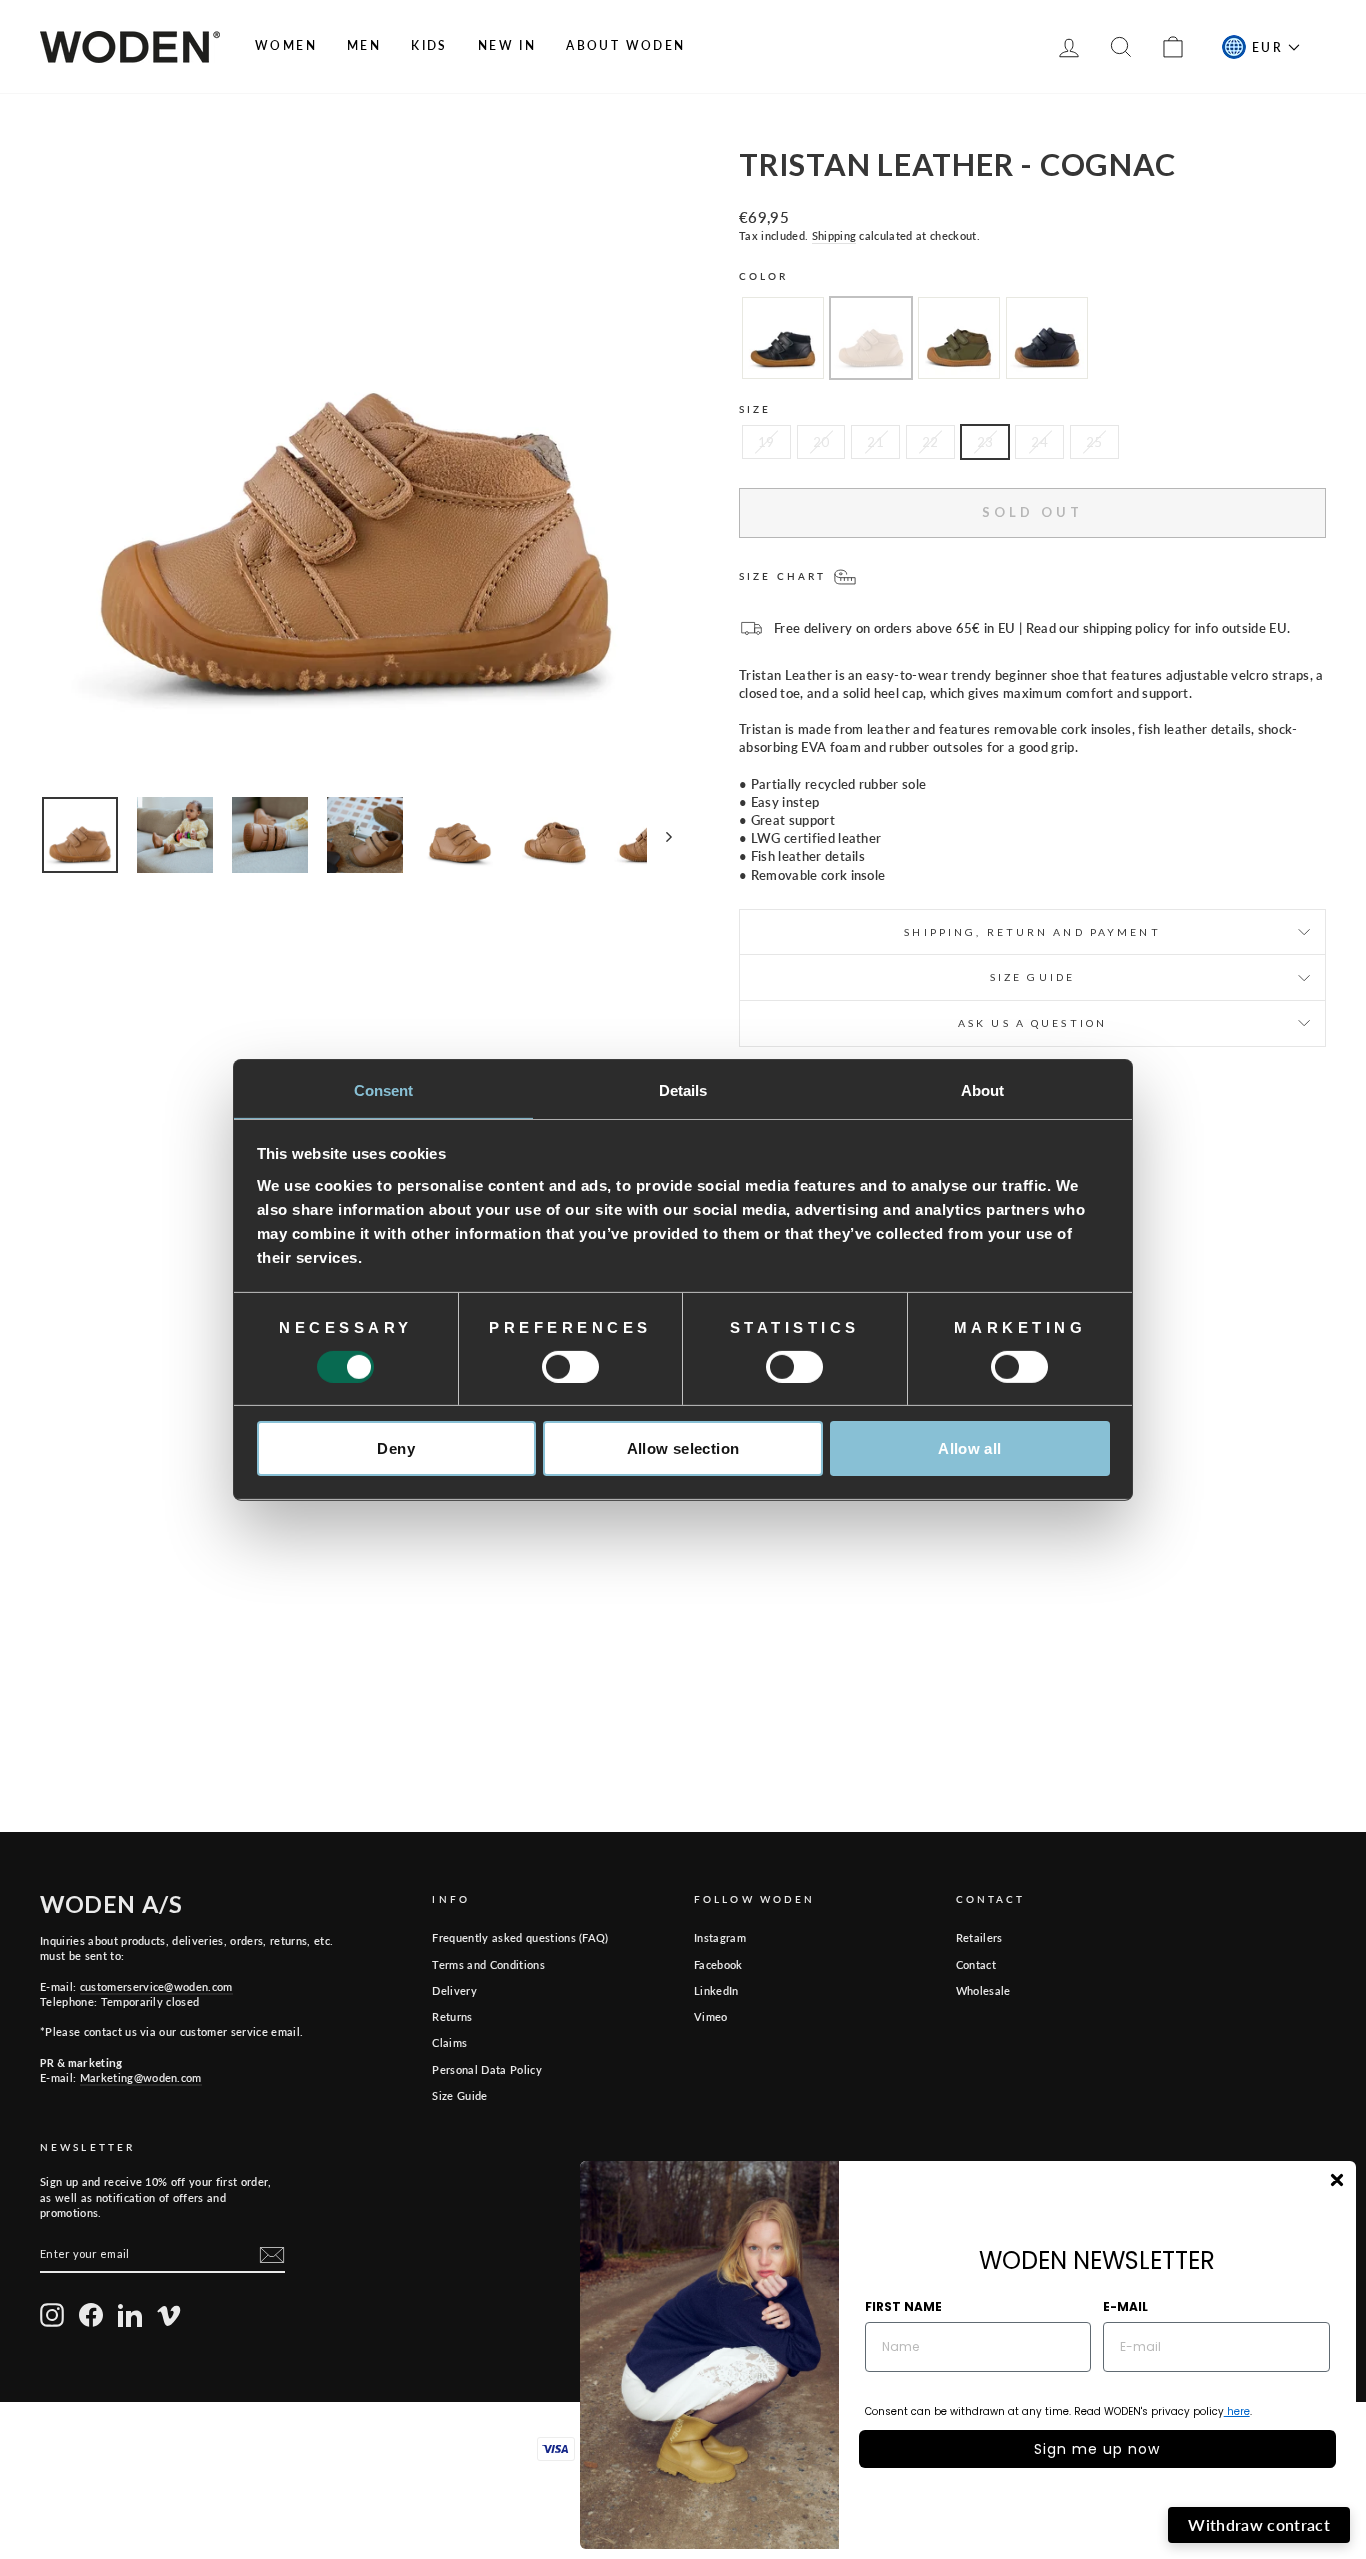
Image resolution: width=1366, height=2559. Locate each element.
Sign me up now (1097, 2449)
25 (1094, 442)
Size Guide (459, 2095)
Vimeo (711, 2016)
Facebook (718, 1964)
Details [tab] (683, 1089)
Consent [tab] (384, 1089)
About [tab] (983, 1089)
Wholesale (983, 1990)
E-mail (1125, 2306)
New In (507, 45)
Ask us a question (1032, 1023)
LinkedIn (716, 1990)
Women (286, 45)
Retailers (979, 1937)
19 (766, 442)
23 (985, 442)
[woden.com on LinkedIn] (130, 2315)
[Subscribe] (272, 2255)
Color (764, 276)
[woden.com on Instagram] (52, 2315)
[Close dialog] (1337, 2180)
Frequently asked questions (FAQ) (520, 1937)
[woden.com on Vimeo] (169, 2315)
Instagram (720, 1937)
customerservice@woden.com (156, 1986)
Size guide (1032, 977)
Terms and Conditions (488, 1964)
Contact (976, 1964)
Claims (449, 2042)
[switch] (570, 1367)
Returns (452, 2016)
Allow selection (683, 1448)
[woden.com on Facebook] (91, 2315)
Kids (429, 45)
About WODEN (625, 45)
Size (755, 409)
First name (903, 2306)
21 (875, 442)
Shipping (834, 235)
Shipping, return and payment (1032, 932)
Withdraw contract (1259, 2524)
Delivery (454, 1990)
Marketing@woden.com (141, 2077)
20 (821, 442)
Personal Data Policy (487, 2069)
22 (930, 442)
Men (364, 45)
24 (1039, 442)
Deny (396, 1448)
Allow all (969, 1448)
